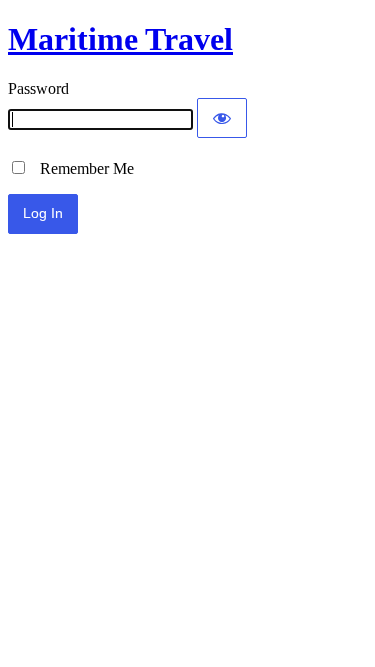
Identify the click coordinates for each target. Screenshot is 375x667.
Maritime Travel (120, 39)
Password (38, 88)
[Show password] (222, 118)
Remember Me (81, 168)
